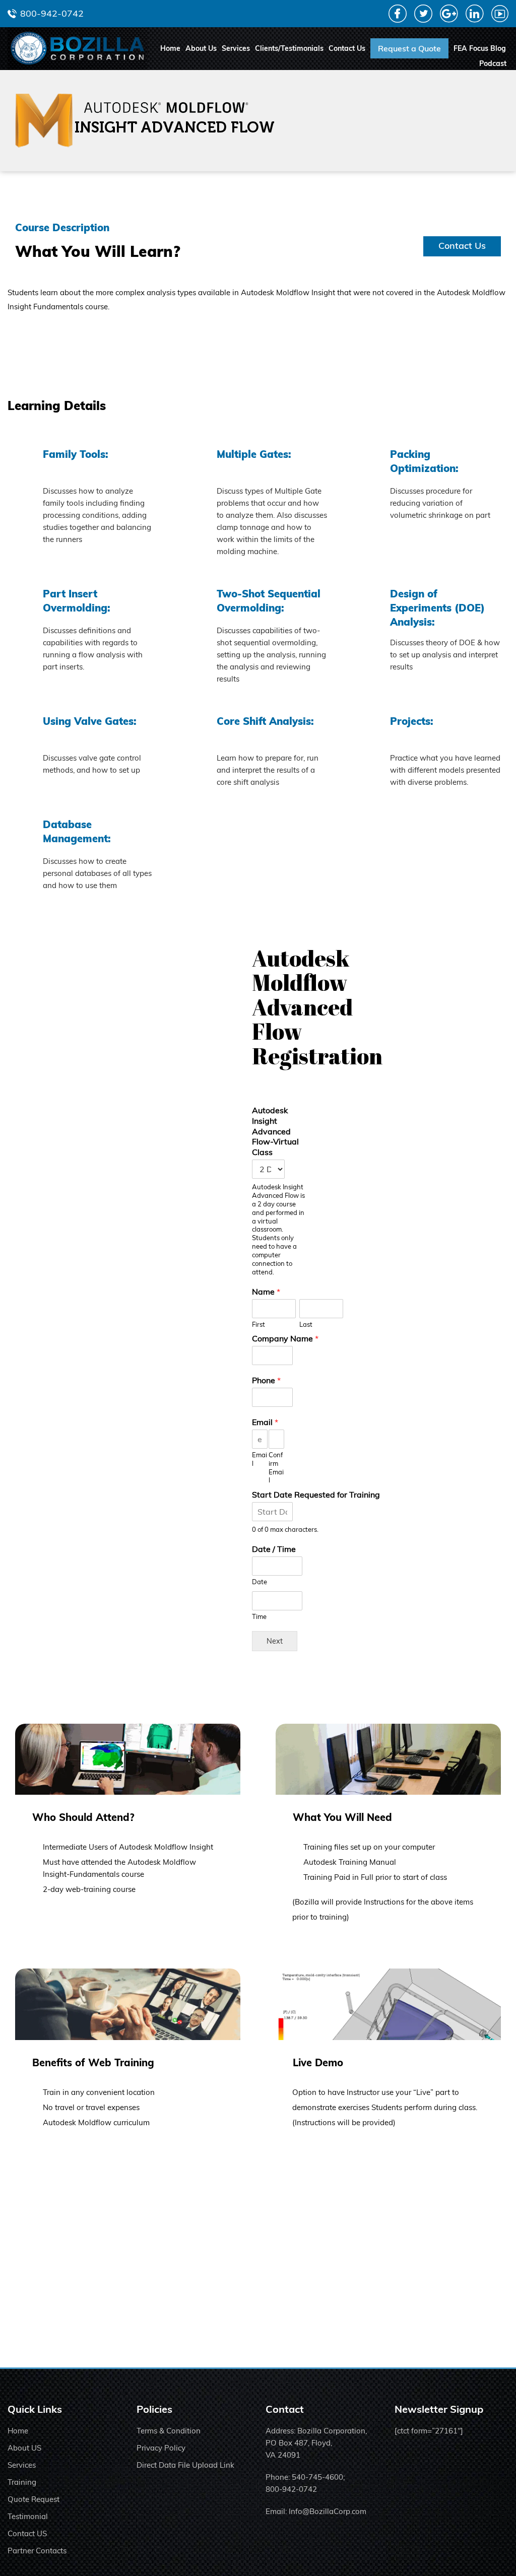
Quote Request (34, 2499)
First (259, 1324)
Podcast (493, 63)
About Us (201, 48)
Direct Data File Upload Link (185, 2465)
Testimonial (28, 2516)
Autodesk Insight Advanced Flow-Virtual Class (275, 1131)
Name (266, 1292)
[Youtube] (500, 18)
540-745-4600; (318, 2477)
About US (24, 2448)
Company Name (285, 1338)
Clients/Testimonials (289, 48)
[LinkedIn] (475, 19)
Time (259, 1616)
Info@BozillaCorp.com (328, 2511)
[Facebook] (398, 19)
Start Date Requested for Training (316, 1495)
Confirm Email (276, 1468)
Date (260, 1582)
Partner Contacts (37, 2551)
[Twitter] (423, 19)
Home (170, 48)
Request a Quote (409, 48)
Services (236, 48)
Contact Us (347, 48)
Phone (266, 1380)
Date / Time (274, 1549)
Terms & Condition (169, 2431)
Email (265, 1422)
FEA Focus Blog (480, 48)
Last (306, 1324)
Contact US (27, 2533)
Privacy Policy (161, 2448)
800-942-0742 (52, 13)
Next (275, 1641)
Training (22, 2482)
